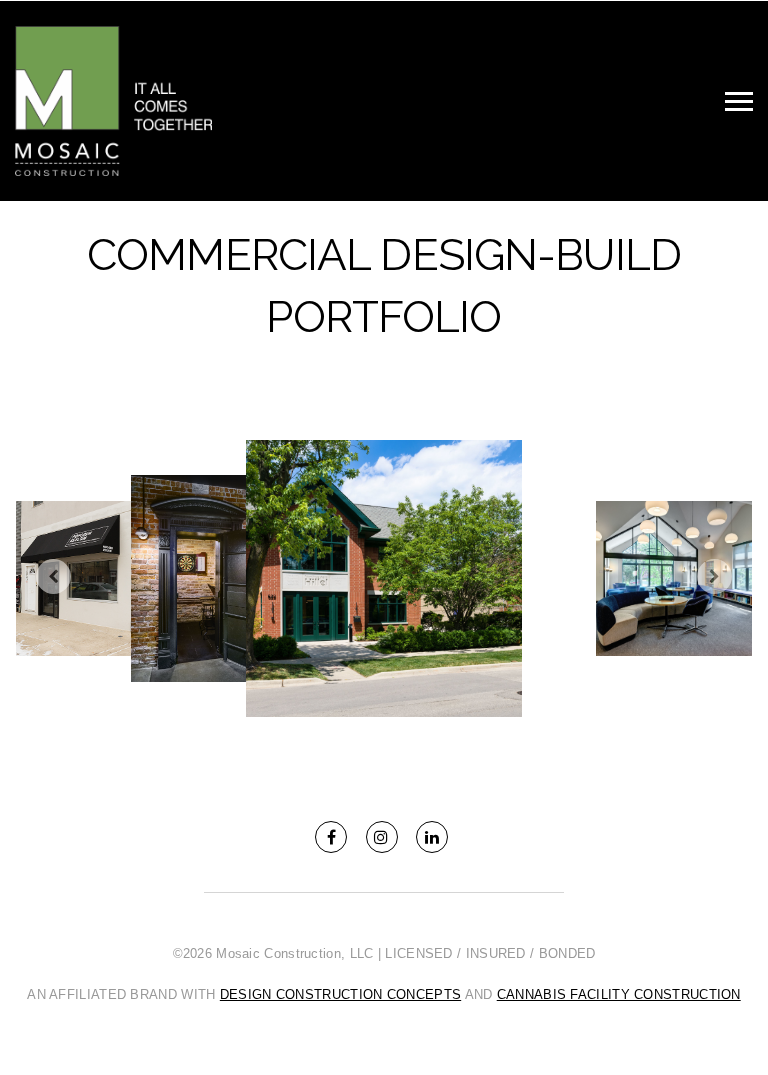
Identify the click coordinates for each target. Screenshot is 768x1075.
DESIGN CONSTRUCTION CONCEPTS (340, 994)
